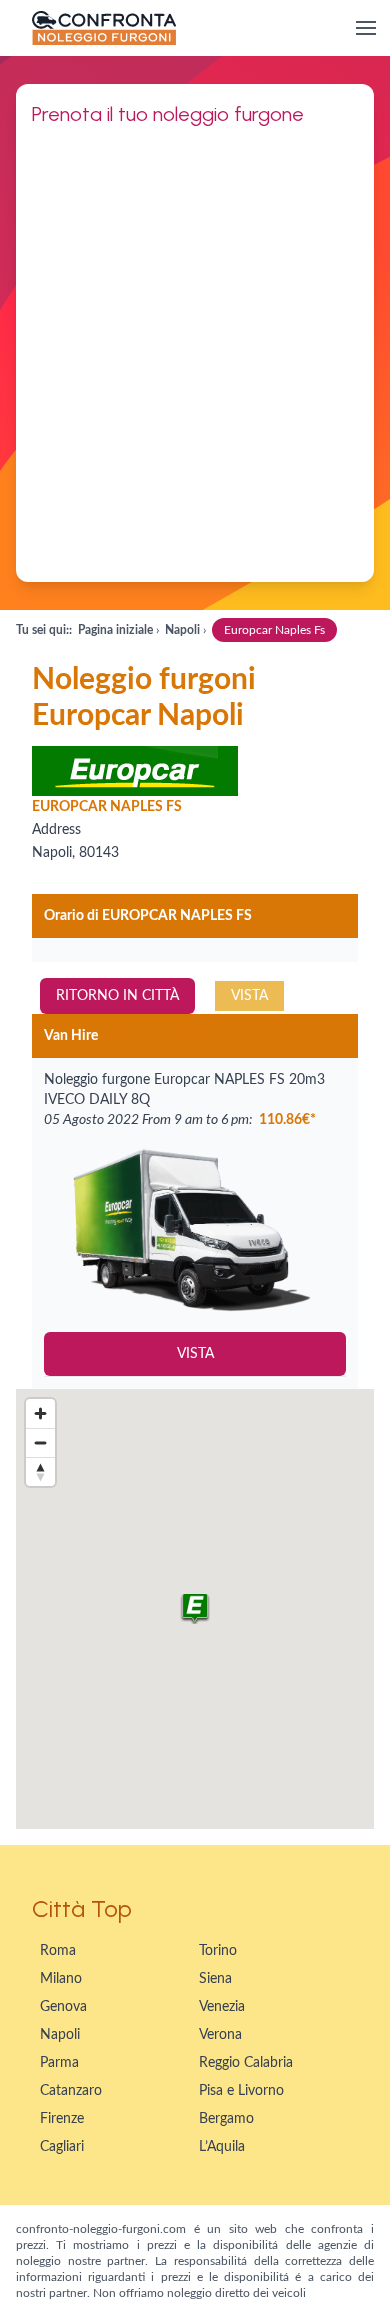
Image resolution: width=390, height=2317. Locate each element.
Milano (61, 1979)
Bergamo (226, 2119)
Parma (59, 2063)
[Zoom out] (40, 1442)
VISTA (249, 996)
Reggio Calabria (246, 2063)
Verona (220, 2035)
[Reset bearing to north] (40, 1471)
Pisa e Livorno (241, 2091)
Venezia (222, 2007)
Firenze (62, 2119)
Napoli (60, 2035)
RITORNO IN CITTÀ (117, 996)
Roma (58, 1951)
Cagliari (62, 2147)
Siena (215, 1979)
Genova (63, 2007)
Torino (218, 1951)
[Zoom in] (40, 1413)
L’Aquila (222, 2147)
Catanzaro (71, 2091)
